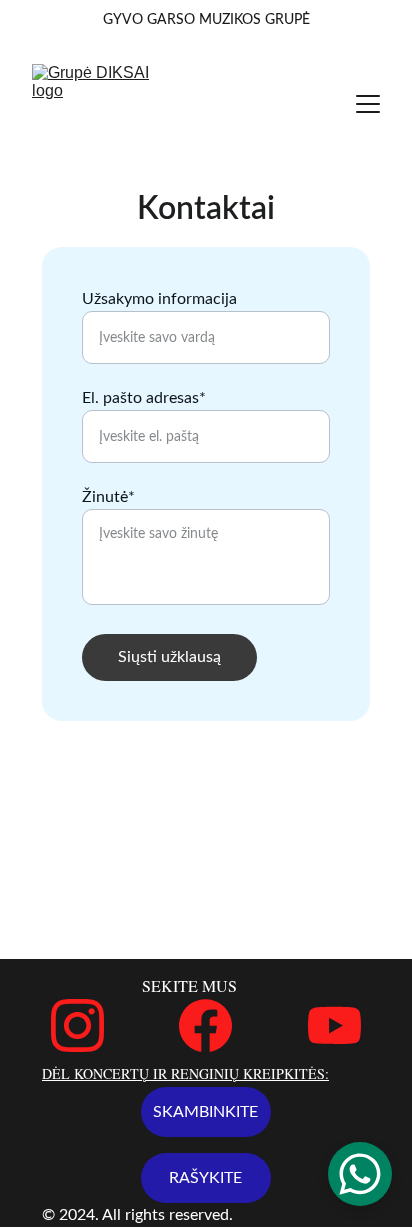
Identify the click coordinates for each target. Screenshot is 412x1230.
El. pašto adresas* (144, 398)
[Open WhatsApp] (360, 1174)
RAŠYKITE (205, 1178)
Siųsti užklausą (169, 657)
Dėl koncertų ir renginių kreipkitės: (185, 1073)
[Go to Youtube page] (334, 1025)
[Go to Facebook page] (205, 1025)
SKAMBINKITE (205, 1112)
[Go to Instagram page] (77, 1025)
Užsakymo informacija (159, 299)
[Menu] (368, 104)
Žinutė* (108, 497)
